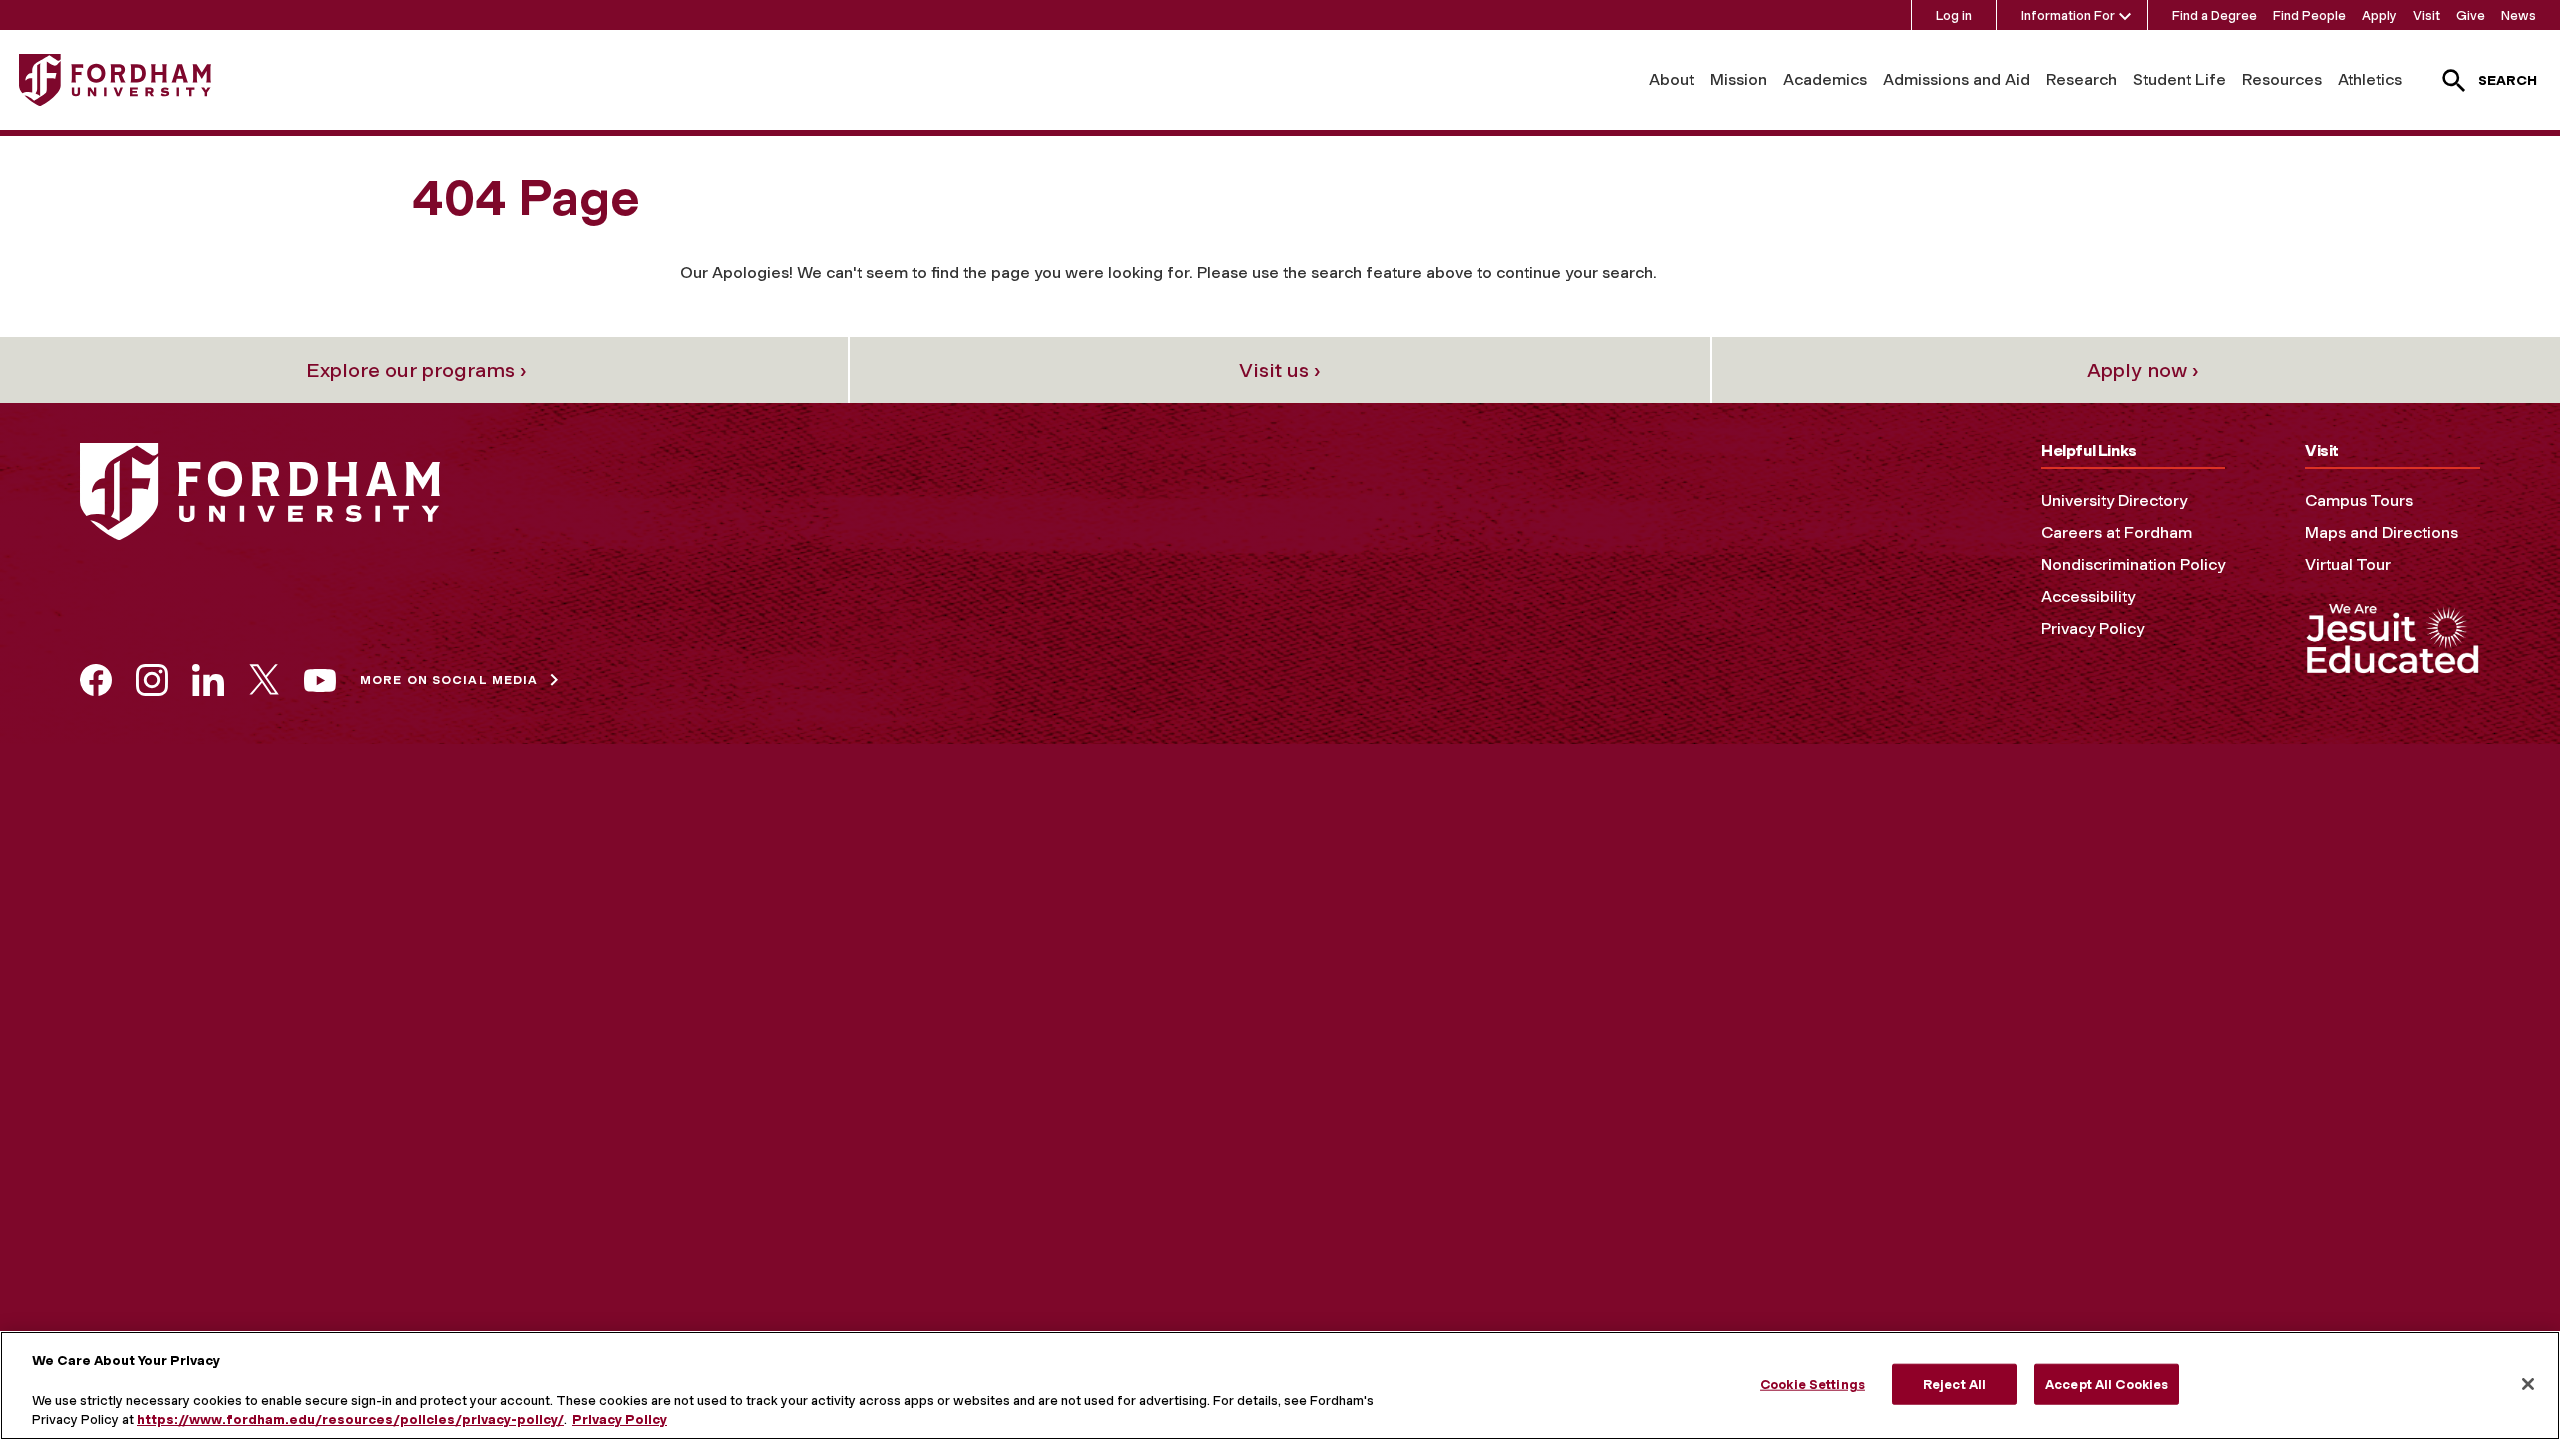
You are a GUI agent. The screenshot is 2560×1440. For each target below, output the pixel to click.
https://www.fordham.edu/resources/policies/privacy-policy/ (350, 1419)
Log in (1954, 15)
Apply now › (2143, 370)
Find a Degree (2214, 15)
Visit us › (1280, 370)
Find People (2309, 15)
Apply (2379, 15)
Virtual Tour (2348, 564)
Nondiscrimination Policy (2133, 564)
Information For (2068, 15)
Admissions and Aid (1956, 79)
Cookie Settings (1812, 1383)
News (2518, 15)
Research (2081, 79)
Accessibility (2088, 596)
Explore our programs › (416, 370)
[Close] (2528, 1384)
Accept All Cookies (2106, 1383)
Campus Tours (2359, 500)
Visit (2426, 15)
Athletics (2370, 79)
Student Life (2179, 79)
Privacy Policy (2092, 628)
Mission (1738, 79)
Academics (1825, 79)
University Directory (2114, 500)
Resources (2282, 79)
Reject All (1954, 1383)
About (1671, 79)
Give (2470, 15)
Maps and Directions (2381, 532)
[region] (1280, 1385)
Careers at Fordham (2116, 532)
